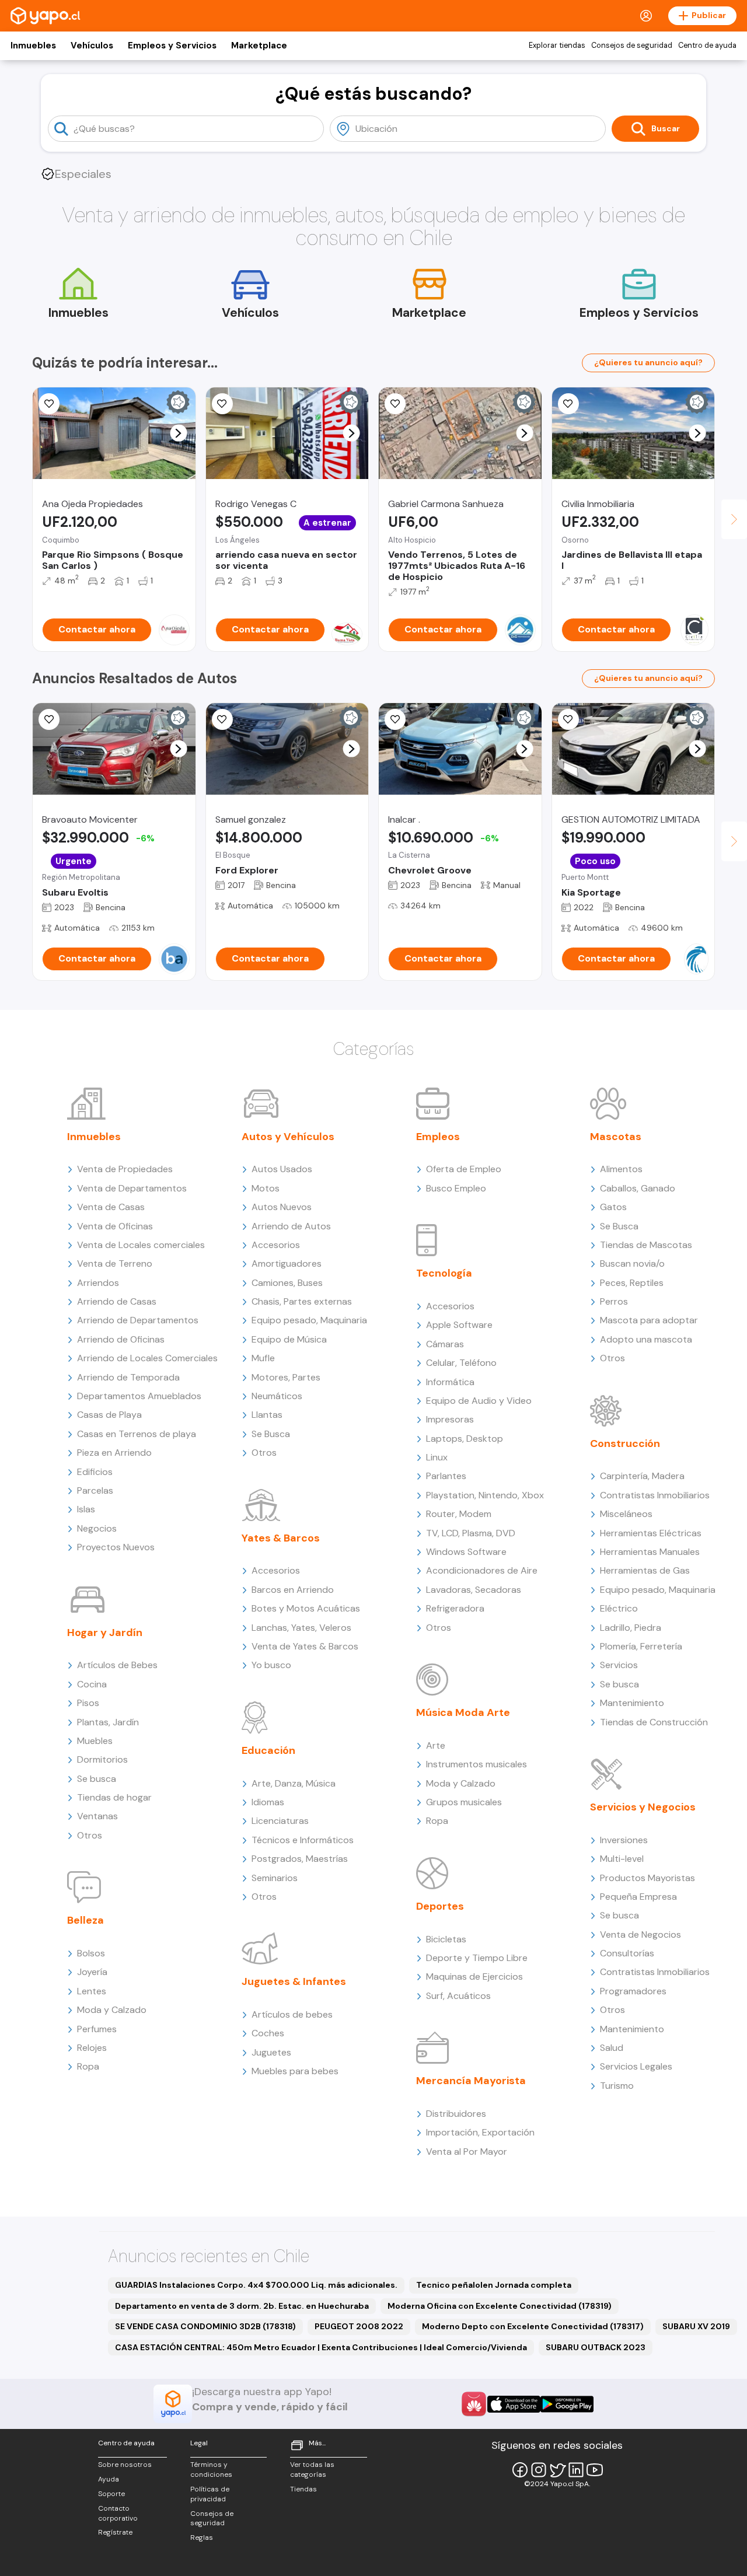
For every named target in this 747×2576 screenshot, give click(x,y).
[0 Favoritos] (49, 719)
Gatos (613, 1207)
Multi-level (622, 1859)
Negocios (97, 1528)
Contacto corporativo (118, 2513)
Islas (86, 1509)
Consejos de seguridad (632, 46)
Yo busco (271, 1665)
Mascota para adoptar (649, 1320)
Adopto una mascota (646, 1339)
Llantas (267, 1415)
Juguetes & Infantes (294, 1981)
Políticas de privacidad (210, 2494)
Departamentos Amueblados (139, 1396)
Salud (612, 2048)
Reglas (202, 2537)
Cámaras (445, 1344)
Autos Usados (282, 1169)
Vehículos (92, 46)
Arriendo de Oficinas (121, 1339)
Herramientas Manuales (650, 1552)
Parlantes (446, 1476)
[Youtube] (595, 2470)
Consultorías (627, 1953)
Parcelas (95, 1490)
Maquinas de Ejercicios (474, 1976)
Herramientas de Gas (645, 1570)
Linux (437, 1457)
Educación (268, 1750)
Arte (436, 1745)
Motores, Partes (286, 1377)
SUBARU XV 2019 (696, 2326)
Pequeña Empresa (638, 1897)
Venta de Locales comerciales (141, 1245)
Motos (266, 1188)
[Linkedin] (576, 2470)
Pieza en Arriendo (114, 1453)
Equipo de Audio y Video (479, 1401)
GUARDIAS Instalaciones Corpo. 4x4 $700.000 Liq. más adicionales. (256, 2285)
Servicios (619, 1665)
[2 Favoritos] (222, 404)
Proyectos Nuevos (116, 1547)
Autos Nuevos (282, 1207)
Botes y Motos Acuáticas (306, 1608)
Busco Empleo (456, 1188)
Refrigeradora (455, 1608)
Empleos (438, 1137)
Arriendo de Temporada (128, 1377)
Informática (450, 1382)
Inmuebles (33, 46)
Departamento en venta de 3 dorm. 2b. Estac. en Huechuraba (242, 2306)
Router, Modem (459, 1514)
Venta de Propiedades (125, 1169)
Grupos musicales (464, 1802)
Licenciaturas (280, 1821)
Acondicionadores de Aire (482, 1570)
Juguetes (271, 2052)
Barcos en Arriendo (293, 1590)
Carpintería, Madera (642, 1476)
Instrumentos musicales (477, 1764)
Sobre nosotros (125, 2465)
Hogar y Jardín (105, 1633)
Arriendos (98, 1283)
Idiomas (268, 1802)
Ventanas (97, 1816)
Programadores (633, 1991)
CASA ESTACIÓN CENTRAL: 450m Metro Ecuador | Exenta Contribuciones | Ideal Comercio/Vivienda (321, 2347)
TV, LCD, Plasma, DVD (471, 1533)
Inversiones (624, 1840)
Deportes (440, 1906)
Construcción (625, 1443)
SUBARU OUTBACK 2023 (596, 2347)
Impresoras (450, 1419)
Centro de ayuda (707, 46)
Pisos (88, 1703)
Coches (268, 2033)
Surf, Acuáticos (458, 1996)
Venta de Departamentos (132, 1188)
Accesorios (276, 1245)
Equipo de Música (289, 1339)
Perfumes (97, 2029)
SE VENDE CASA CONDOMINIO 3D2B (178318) (205, 2326)
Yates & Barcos (281, 1538)
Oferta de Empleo (464, 1169)
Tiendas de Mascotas (646, 1245)
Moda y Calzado (112, 2010)
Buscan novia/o (632, 1263)
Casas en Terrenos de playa (137, 1434)
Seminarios (275, 1878)
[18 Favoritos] (568, 404)
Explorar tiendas (557, 46)
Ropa (88, 2066)
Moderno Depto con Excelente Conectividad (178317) (533, 2326)
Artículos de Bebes (117, 1665)
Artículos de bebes (292, 2014)
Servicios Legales (636, 2066)
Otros (90, 1835)
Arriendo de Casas (117, 1301)
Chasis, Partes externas (302, 1301)
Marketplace (259, 46)
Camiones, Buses (287, 1283)
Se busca (97, 1779)
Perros (614, 1301)
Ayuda (109, 2479)
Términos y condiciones (211, 2470)
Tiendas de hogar (114, 1797)
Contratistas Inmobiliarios (655, 1495)
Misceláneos (626, 1514)
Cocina (92, 1684)
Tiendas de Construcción (654, 1722)
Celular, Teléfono (461, 1363)
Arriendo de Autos (291, 1226)
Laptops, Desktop (465, 1439)
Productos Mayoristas (647, 1878)
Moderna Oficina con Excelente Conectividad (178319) (500, 2306)
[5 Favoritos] (49, 404)
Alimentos (621, 1169)
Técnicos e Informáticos (303, 1840)
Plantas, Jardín (108, 1722)
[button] (178, 433)
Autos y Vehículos (288, 1137)
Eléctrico (619, 1608)
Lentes (92, 1991)
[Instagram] (539, 2470)
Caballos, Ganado (638, 1188)
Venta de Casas (111, 1207)
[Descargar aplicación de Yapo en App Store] (514, 2404)
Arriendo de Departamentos (138, 1320)
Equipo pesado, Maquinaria (309, 1320)
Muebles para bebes (295, 2071)
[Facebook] (520, 2470)
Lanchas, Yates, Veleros (301, 1628)
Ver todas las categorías (312, 2470)
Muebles (95, 1741)
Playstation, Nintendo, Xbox (485, 1495)
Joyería (92, 1972)
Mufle (263, 1358)
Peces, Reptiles (632, 1283)
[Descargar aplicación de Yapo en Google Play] (567, 2404)
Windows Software (466, 1552)
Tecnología (444, 1273)
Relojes (92, 2048)
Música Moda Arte (463, 1712)
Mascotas (616, 1137)
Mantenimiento (632, 1703)
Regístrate (115, 2532)
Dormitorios (102, 1759)
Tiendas (303, 2489)
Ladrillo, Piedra (631, 1628)
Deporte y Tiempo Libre (477, 1958)
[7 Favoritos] (222, 719)
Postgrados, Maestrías (300, 1859)
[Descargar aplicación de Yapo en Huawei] (474, 2404)
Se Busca (271, 1434)
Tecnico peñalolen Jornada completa (494, 2285)
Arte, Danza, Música (294, 1783)
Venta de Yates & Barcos (305, 1646)
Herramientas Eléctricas (651, 1533)
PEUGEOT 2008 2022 (359, 2326)
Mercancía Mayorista (471, 2081)
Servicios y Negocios (643, 1807)
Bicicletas (446, 1939)
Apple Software (459, 1325)
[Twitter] (557, 2470)
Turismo (617, 2086)
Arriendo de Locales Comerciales (147, 1358)
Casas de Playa (109, 1415)
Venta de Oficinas (115, 1226)
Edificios (95, 1472)
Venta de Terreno (115, 1263)
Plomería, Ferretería (641, 1646)
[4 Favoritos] (395, 404)
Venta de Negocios (640, 1934)
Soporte (111, 2494)
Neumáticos (277, 1396)
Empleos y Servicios (172, 46)
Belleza (85, 1920)
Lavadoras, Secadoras (474, 1590)
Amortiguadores (287, 1263)
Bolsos (91, 1953)
